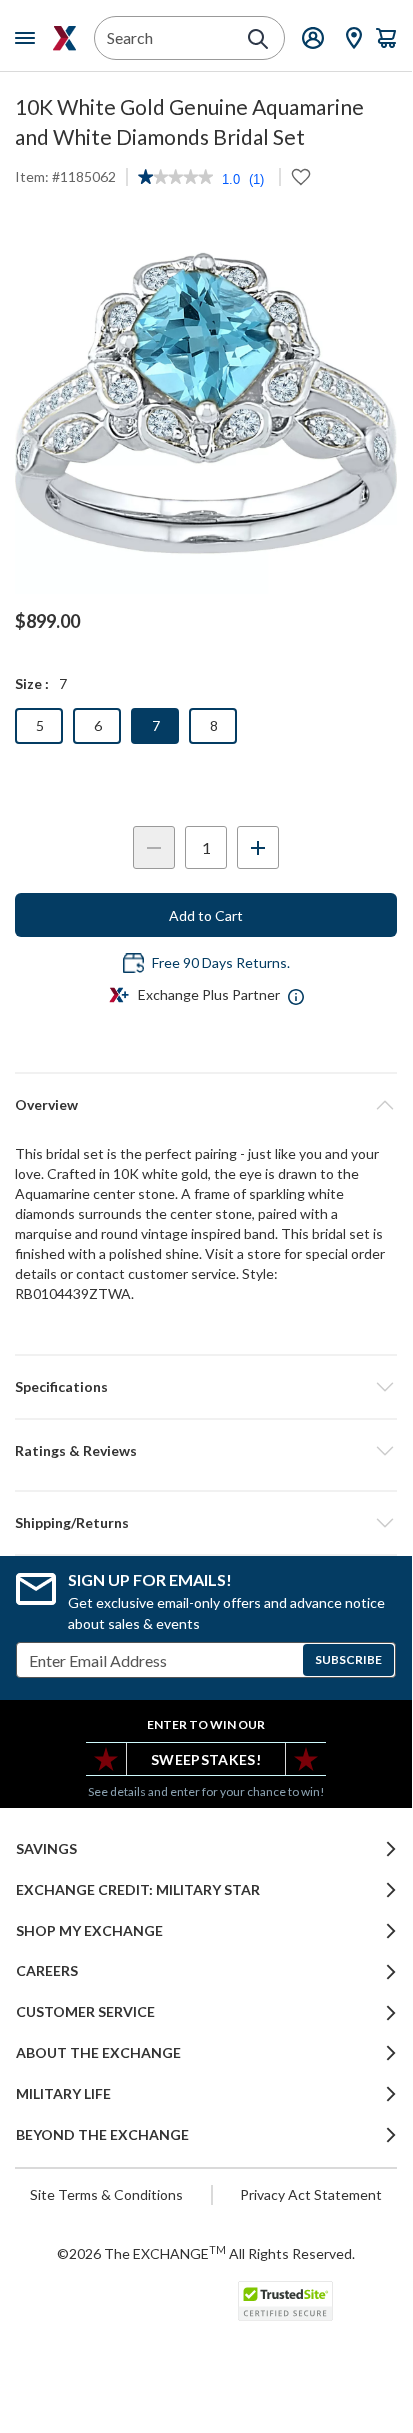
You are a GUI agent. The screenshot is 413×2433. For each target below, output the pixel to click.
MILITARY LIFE (63, 2094)
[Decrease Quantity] (154, 847)
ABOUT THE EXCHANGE (98, 2053)
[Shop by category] (29, 38)
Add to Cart (206, 915)
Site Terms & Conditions (106, 2194)
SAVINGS (46, 1849)
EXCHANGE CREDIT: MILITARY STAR (138, 1890)
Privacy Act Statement (311, 2194)
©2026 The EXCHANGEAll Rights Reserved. (206, 2253)
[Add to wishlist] (301, 177)
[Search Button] (258, 39)
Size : (32, 683)
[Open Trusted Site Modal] (285, 2301)
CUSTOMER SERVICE (85, 2012)
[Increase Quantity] (258, 847)
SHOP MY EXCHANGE (89, 1931)
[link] (175, 179)
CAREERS (47, 1971)
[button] (206, 1451)
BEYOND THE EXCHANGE (102, 2135)
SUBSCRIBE (348, 1659)
